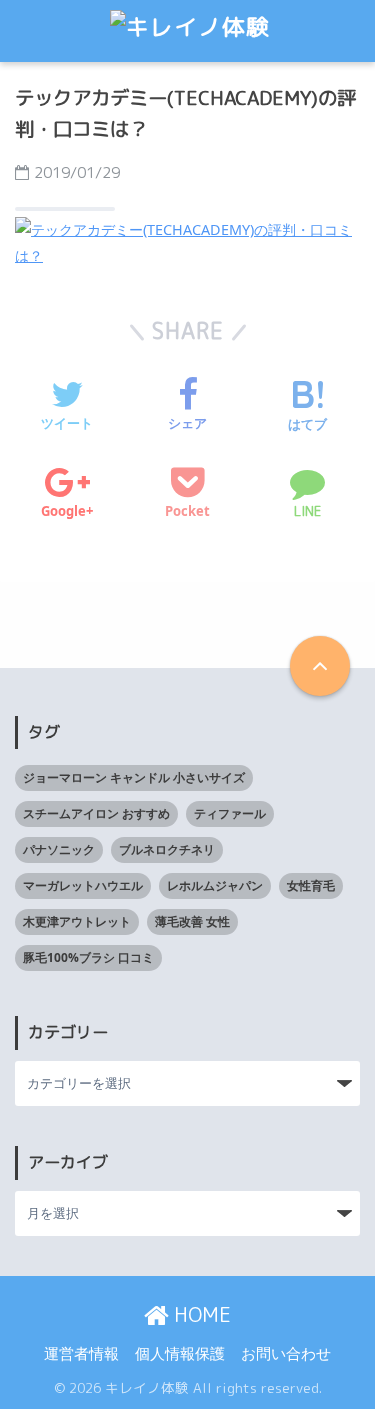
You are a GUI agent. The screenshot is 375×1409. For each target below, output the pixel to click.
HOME (200, 1314)
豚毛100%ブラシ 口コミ (88, 957)
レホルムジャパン (215, 885)
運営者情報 (81, 1353)
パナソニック (59, 849)
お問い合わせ (286, 1353)
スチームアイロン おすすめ (96, 813)
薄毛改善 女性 (192, 921)
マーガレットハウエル (83, 885)
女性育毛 (311, 885)
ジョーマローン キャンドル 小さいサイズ (134, 777)
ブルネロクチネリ (167, 849)
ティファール (230, 813)
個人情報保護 (180, 1353)
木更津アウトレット (77, 921)
